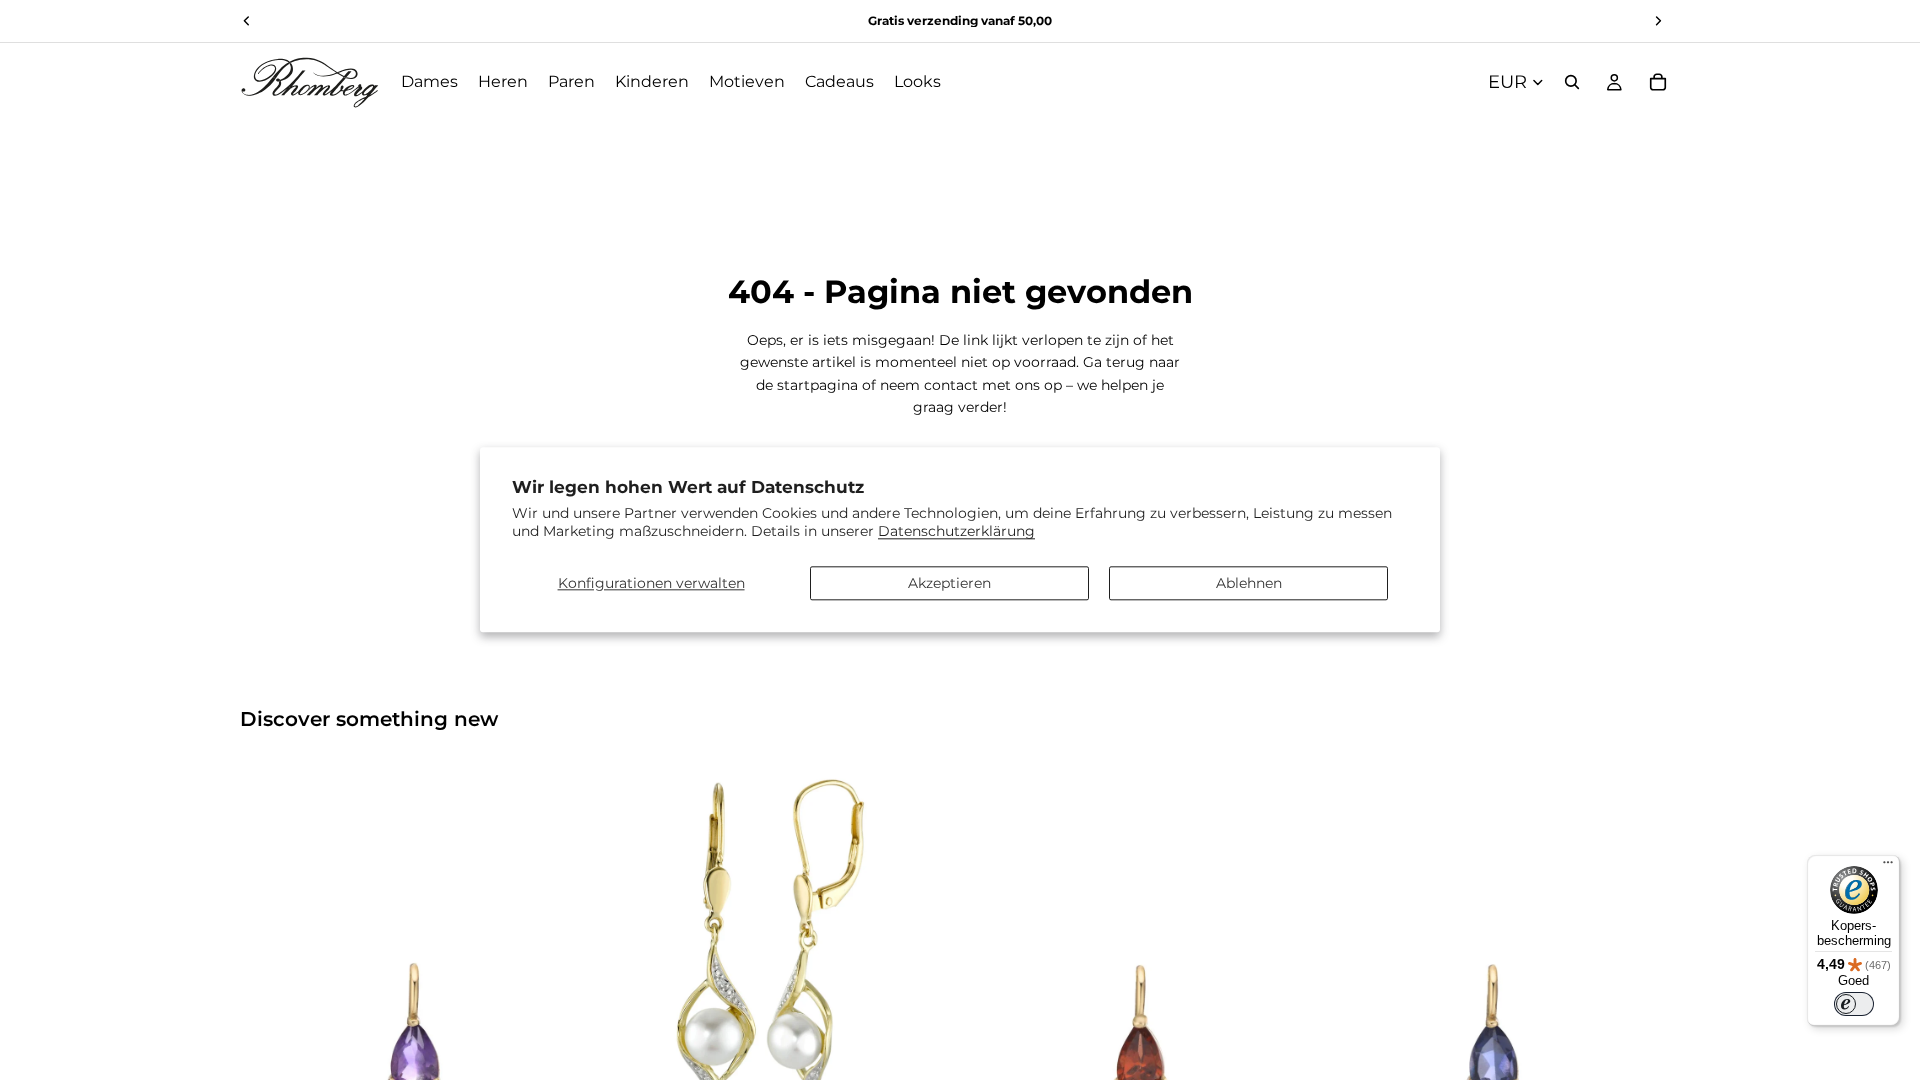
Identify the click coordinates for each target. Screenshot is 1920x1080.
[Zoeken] (1572, 82)
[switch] (1854, 1004)
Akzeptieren (949, 583)
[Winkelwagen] (1658, 82)
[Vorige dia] (270, 941)
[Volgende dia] (561, 941)
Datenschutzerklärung (956, 532)
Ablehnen (1249, 583)
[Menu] (1888, 867)
